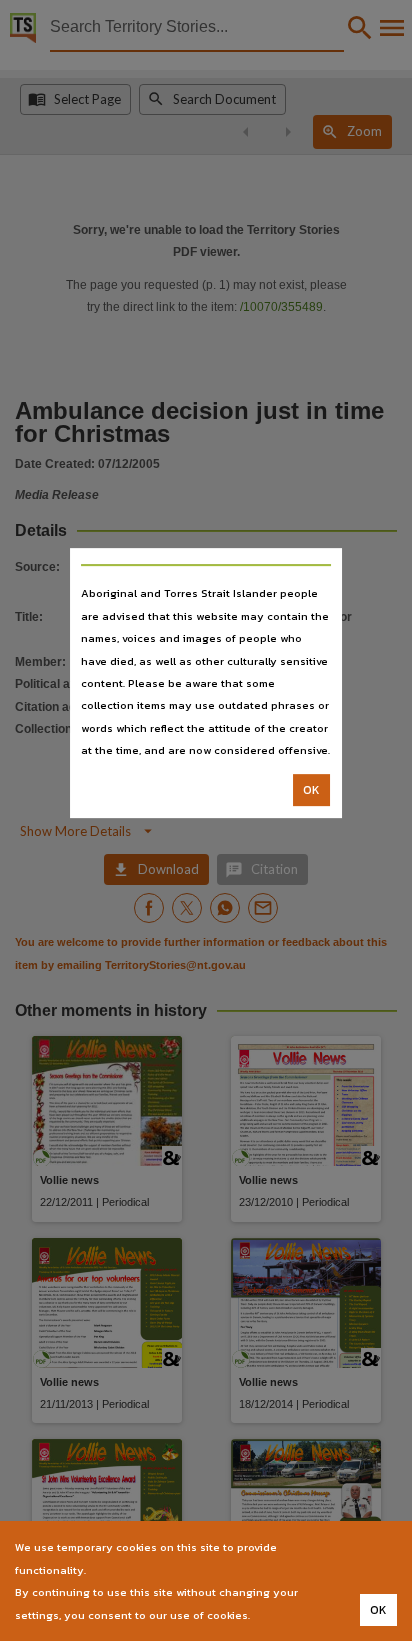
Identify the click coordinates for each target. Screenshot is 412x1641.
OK (311, 790)
